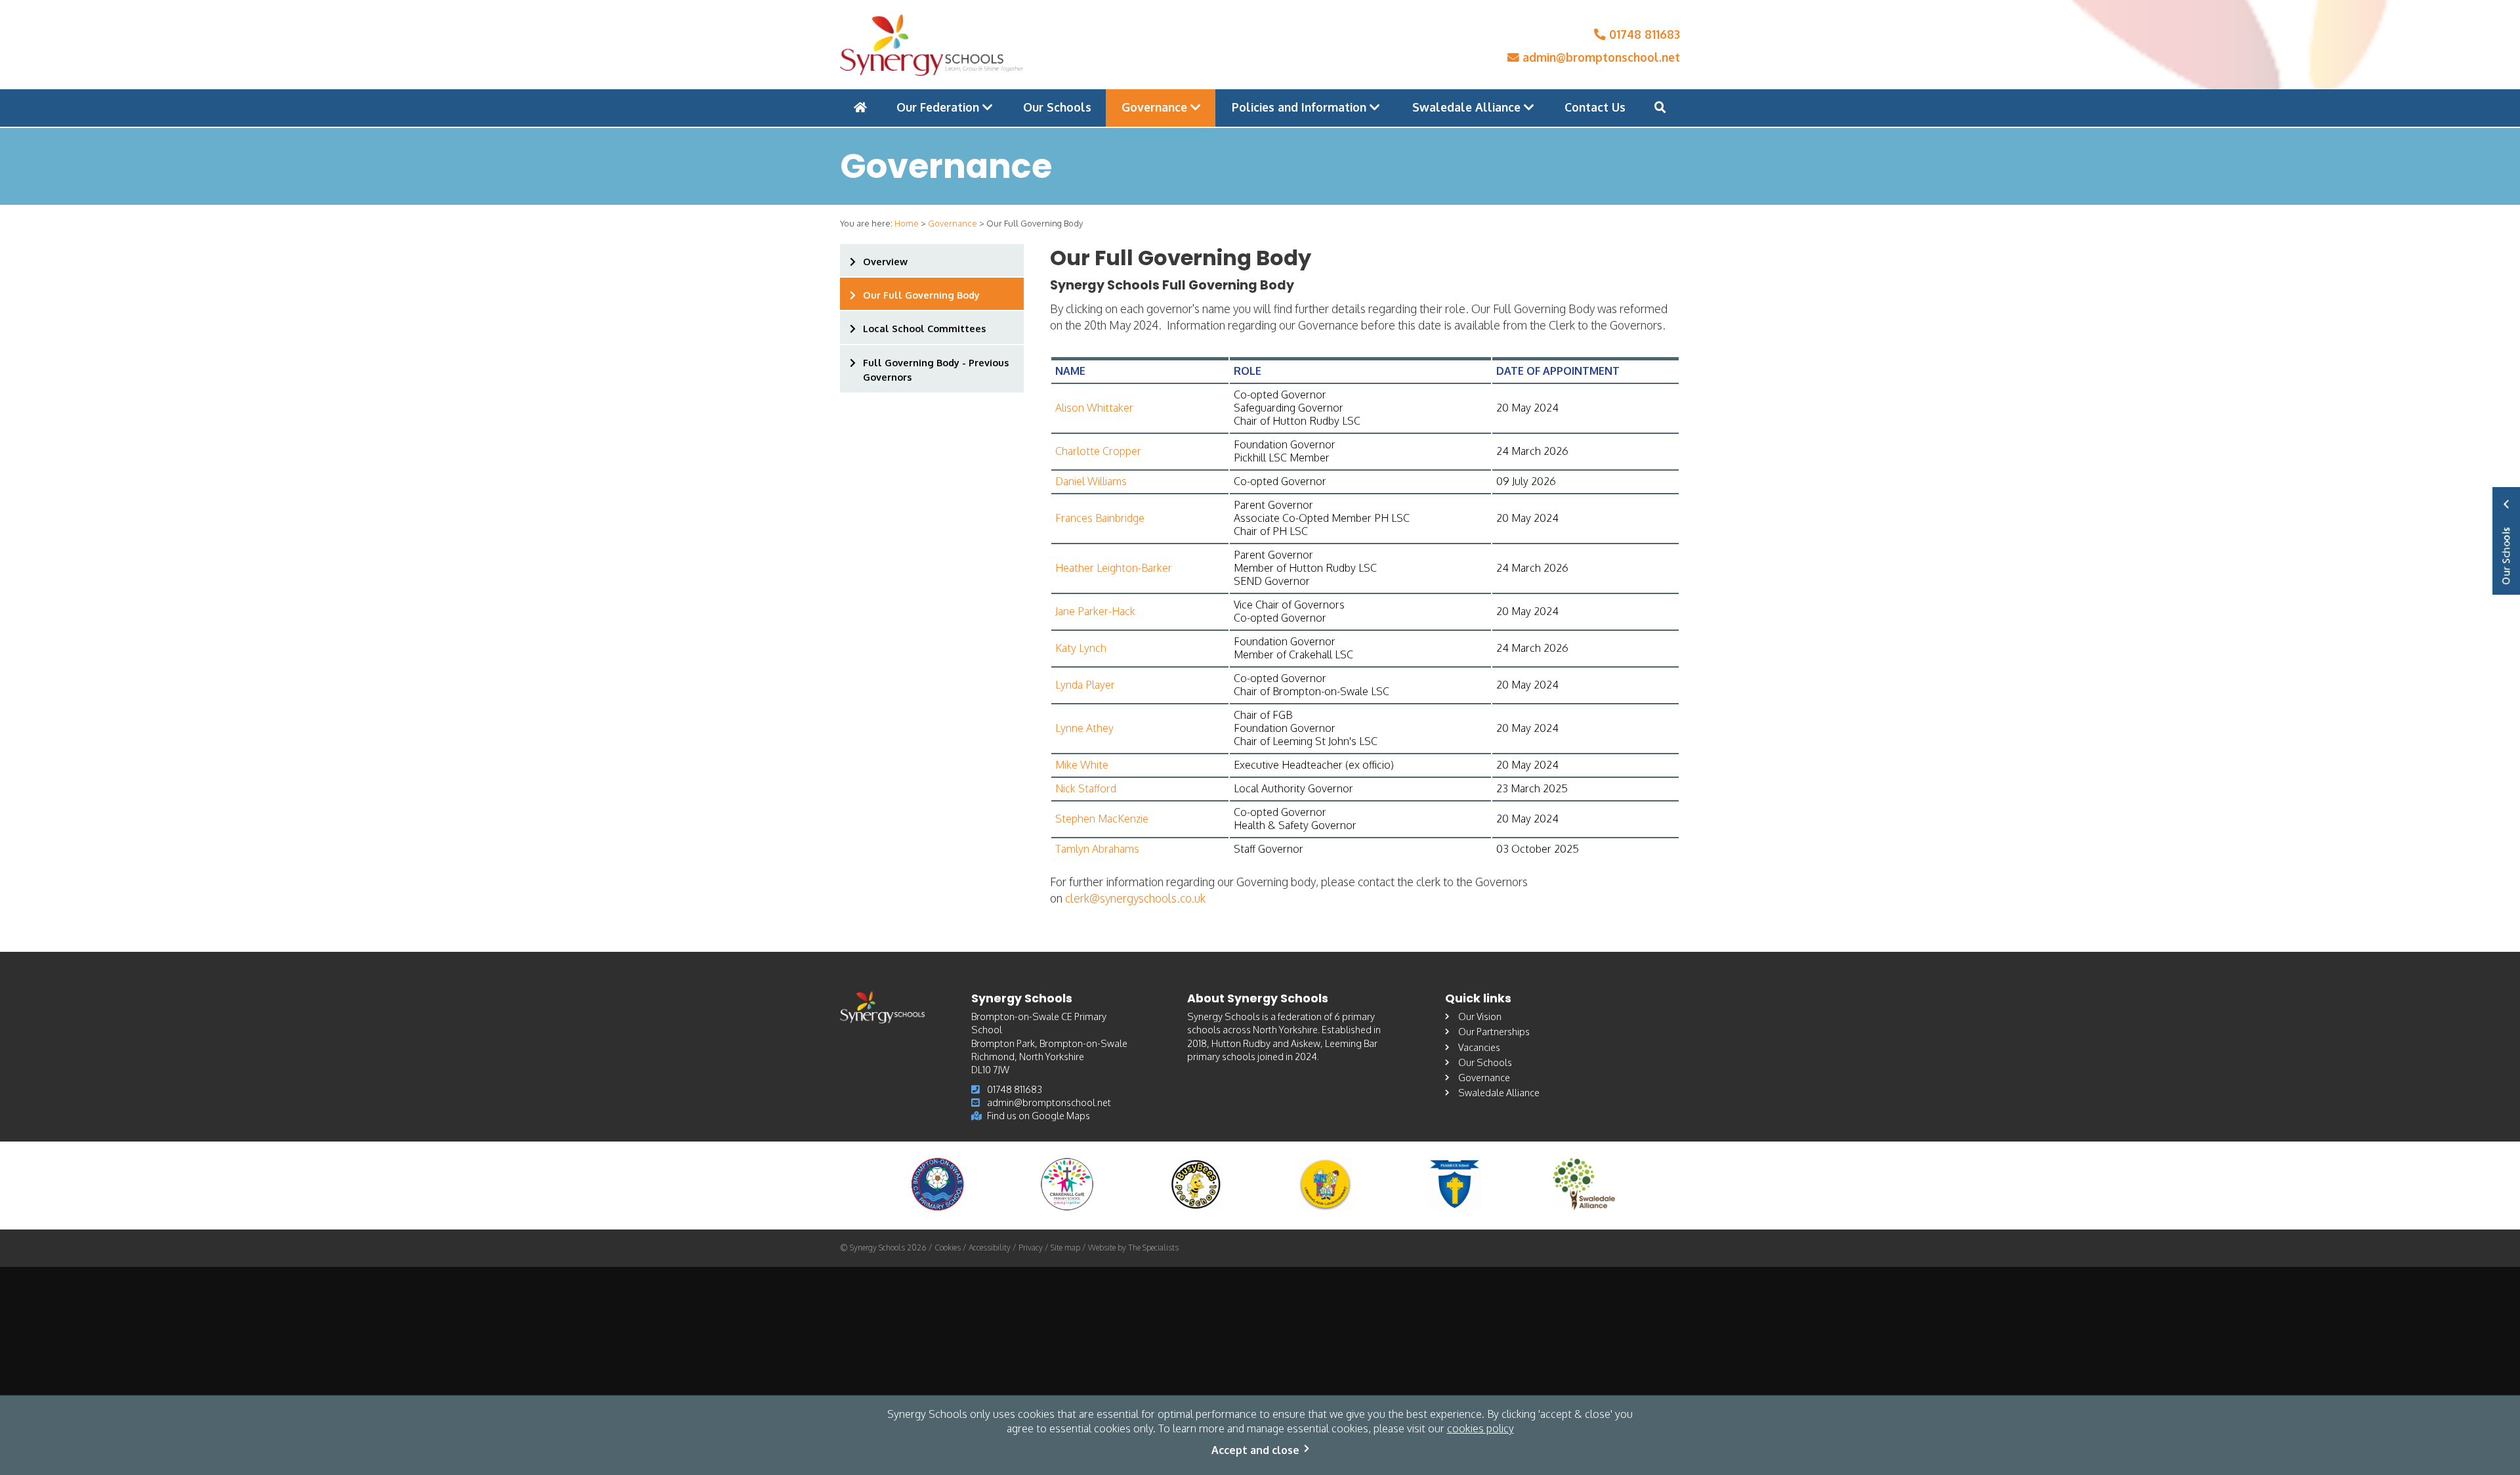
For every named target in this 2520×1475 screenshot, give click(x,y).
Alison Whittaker (1094, 408)
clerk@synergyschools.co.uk (1135, 898)
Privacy (1031, 1248)
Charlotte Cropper (1098, 451)
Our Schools (1057, 107)
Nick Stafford (1086, 788)
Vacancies (1479, 1047)
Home (907, 223)
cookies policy (1480, 1428)
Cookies (948, 1248)
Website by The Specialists (1133, 1248)
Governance (1156, 107)
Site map (1065, 1248)
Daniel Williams (1091, 481)
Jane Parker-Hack (1095, 611)
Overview (885, 261)
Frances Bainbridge (1100, 518)
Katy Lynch (1081, 648)
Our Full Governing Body (921, 295)
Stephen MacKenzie (1102, 819)
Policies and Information (1301, 107)
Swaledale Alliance (1468, 107)
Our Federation (939, 107)
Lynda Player (1085, 685)
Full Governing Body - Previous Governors (936, 370)
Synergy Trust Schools (2506, 541)
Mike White (1082, 765)
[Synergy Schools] (932, 45)
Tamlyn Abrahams (1097, 849)
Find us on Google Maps (1039, 1115)
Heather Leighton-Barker (1114, 568)
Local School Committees (924, 328)
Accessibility (990, 1248)
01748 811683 (1643, 34)
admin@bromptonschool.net (1600, 57)
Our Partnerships (1494, 1031)
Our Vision (1480, 1016)
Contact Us (1595, 107)
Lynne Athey (1084, 728)
